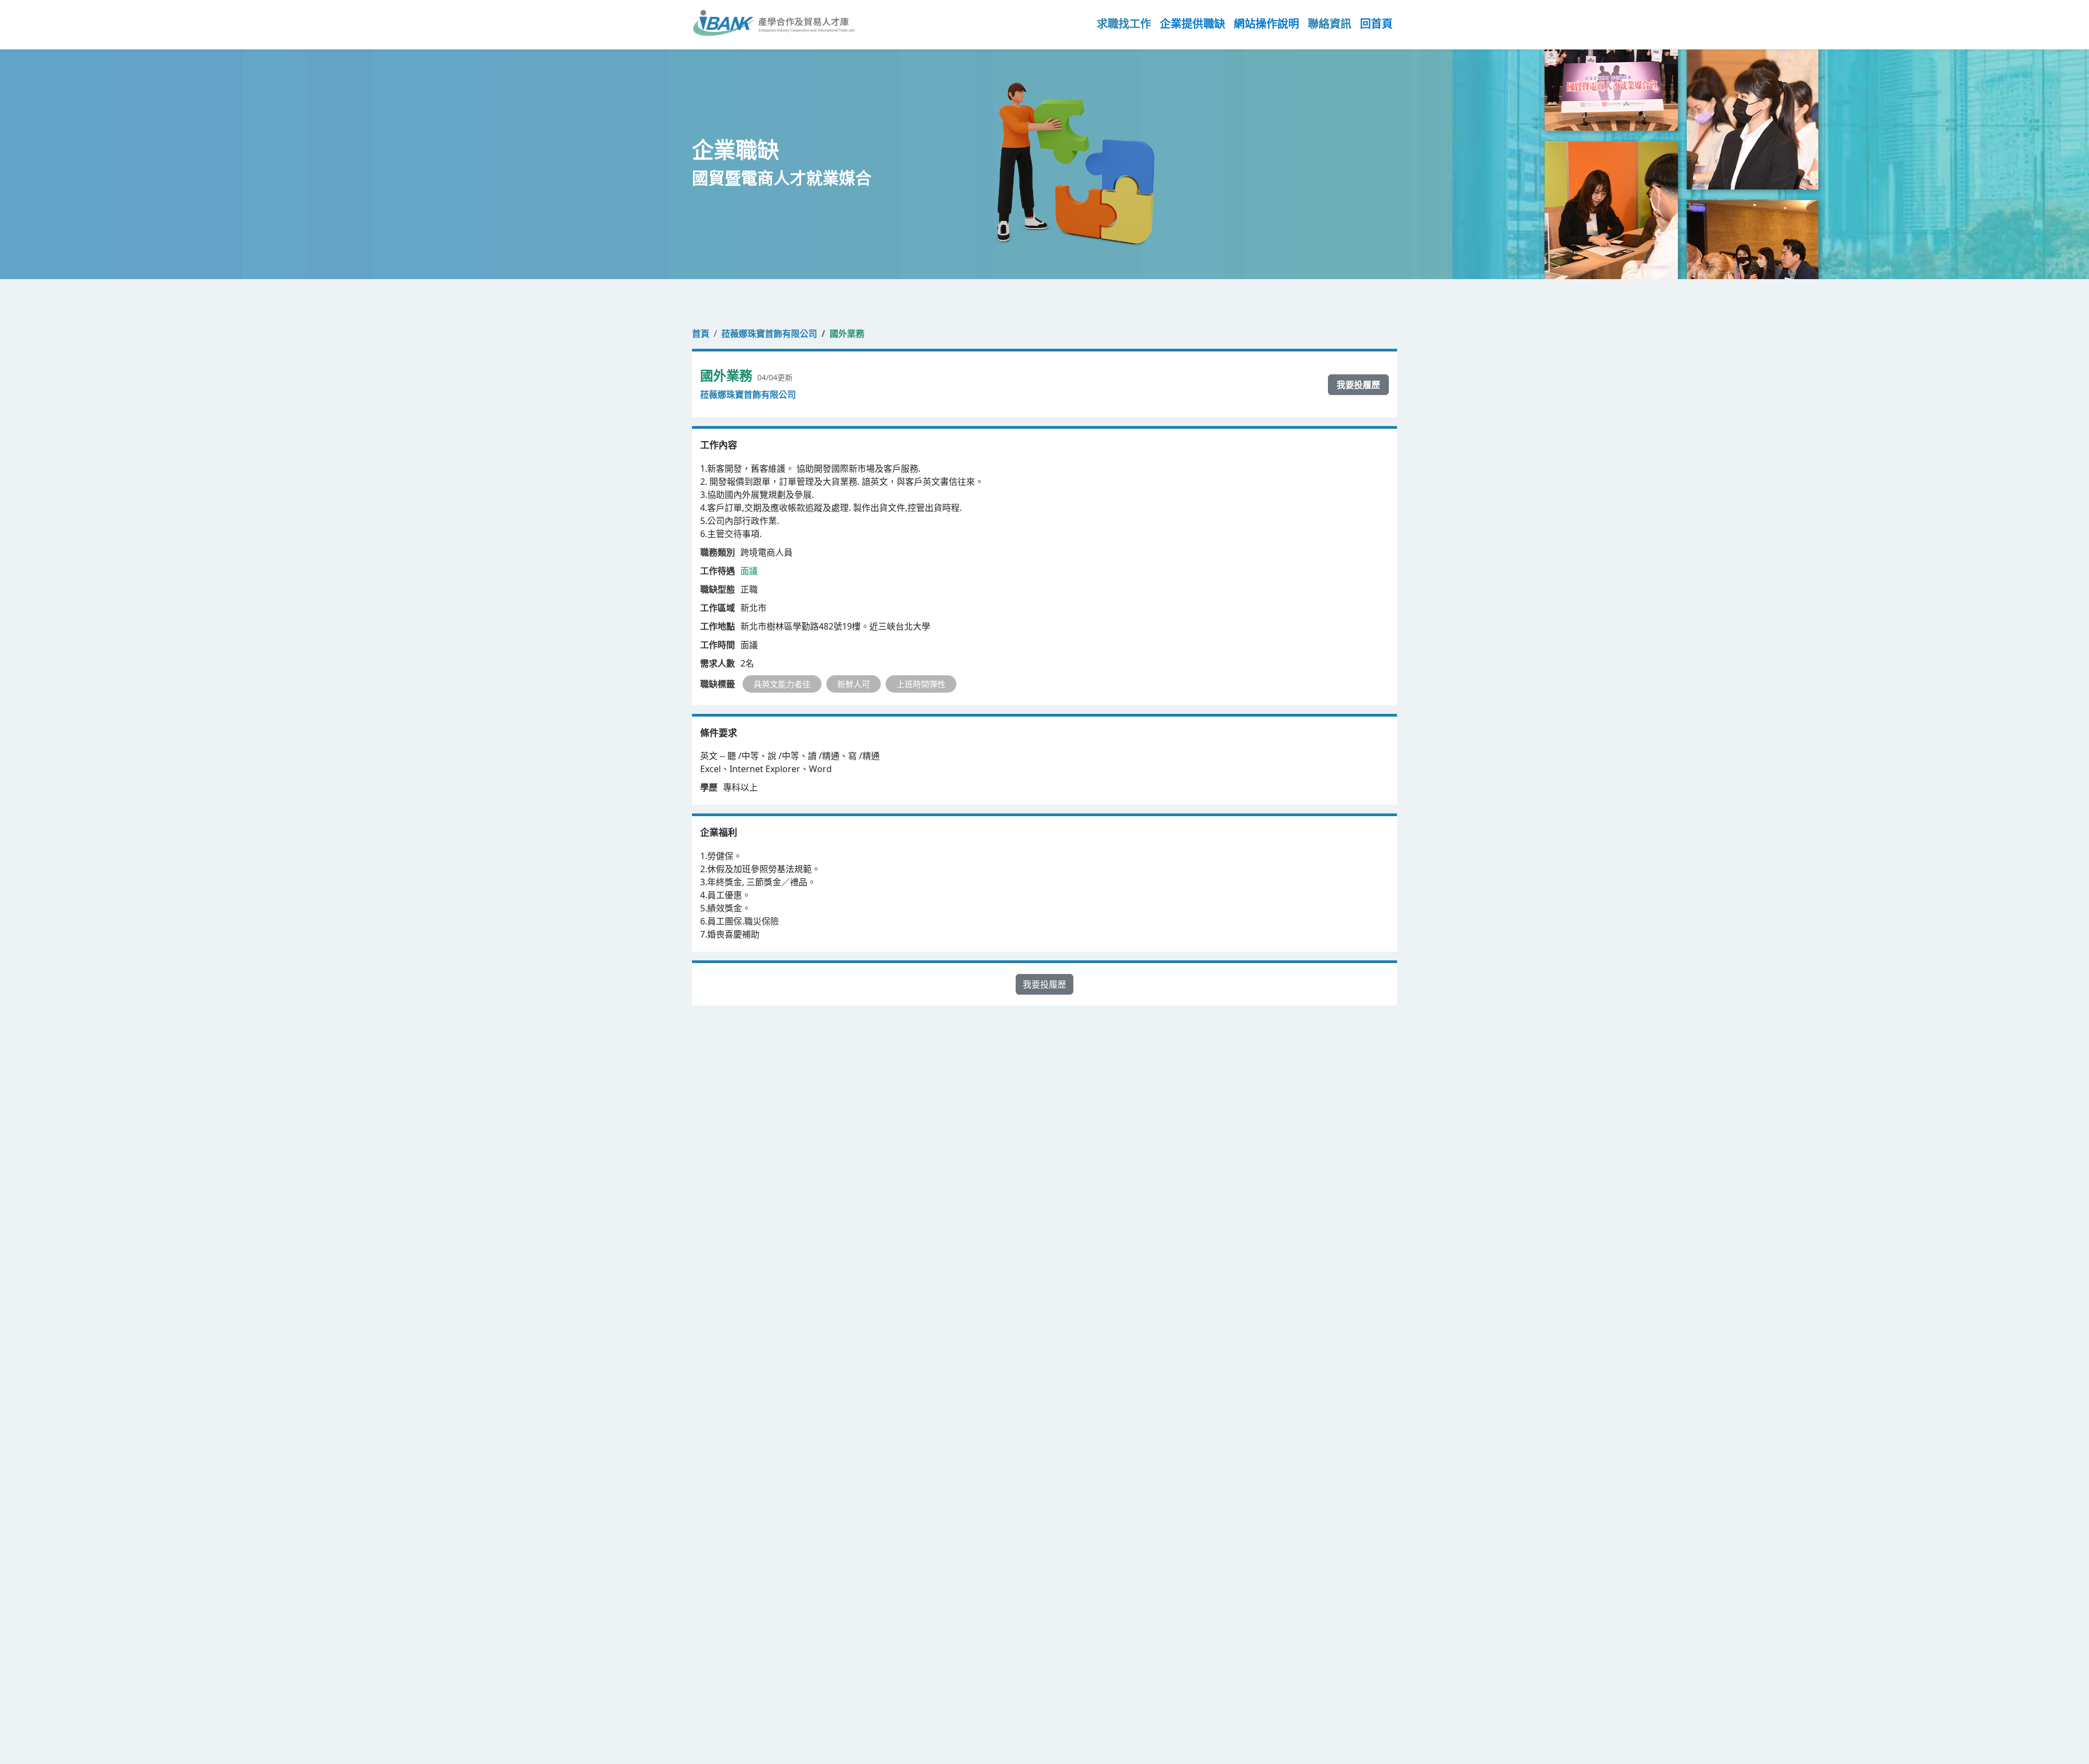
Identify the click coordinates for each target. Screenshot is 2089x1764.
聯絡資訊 (1330, 24)
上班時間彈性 (921, 684)
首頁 (701, 334)
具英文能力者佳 (782, 684)
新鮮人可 (854, 684)
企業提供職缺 (1192, 24)
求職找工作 (1124, 24)
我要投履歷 (1358, 385)
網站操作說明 (1266, 24)
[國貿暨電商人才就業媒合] (774, 24)
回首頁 (1376, 24)
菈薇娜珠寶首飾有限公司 (769, 334)
